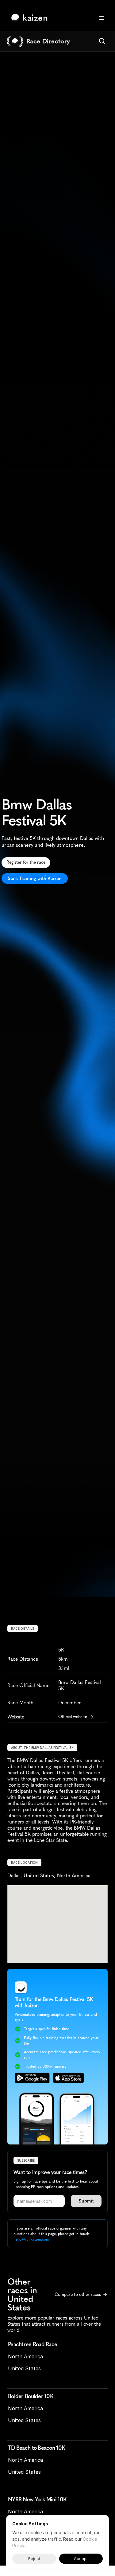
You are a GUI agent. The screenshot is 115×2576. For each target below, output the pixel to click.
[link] (31, 18)
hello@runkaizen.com (31, 2239)
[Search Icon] (102, 41)
